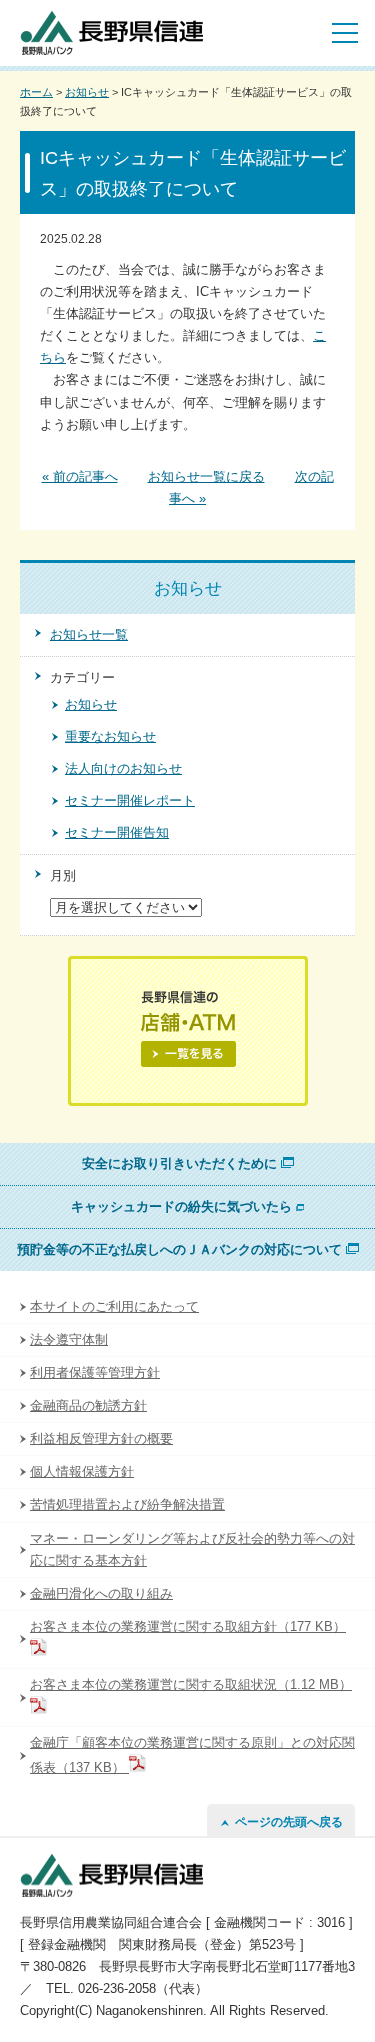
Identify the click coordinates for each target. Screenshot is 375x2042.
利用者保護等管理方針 (95, 1372)
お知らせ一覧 (89, 634)
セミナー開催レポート (130, 800)
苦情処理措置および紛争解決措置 (127, 1504)
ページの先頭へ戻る (286, 1822)
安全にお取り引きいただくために (181, 1163)
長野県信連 (112, 33)
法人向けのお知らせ (123, 768)
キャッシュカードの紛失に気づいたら (183, 1206)
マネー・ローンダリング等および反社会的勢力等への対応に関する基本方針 (192, 1549)
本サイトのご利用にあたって (114, 1306)
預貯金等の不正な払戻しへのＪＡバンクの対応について (181, 1249)
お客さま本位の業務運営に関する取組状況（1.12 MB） (191, 1684)
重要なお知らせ (110, 736)
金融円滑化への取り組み (101, 1593)
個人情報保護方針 (82, 1471)
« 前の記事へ (80, 476)
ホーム (36, 92)
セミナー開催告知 (117, 832)
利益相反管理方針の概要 (101, 1438)
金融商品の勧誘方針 (88, 1405)
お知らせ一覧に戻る (206, 476)
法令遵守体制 (69, 1339)
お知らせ (87, 92)
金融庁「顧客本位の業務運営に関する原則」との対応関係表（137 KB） (192, 1755)
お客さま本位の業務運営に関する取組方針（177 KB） (188, 1626)
